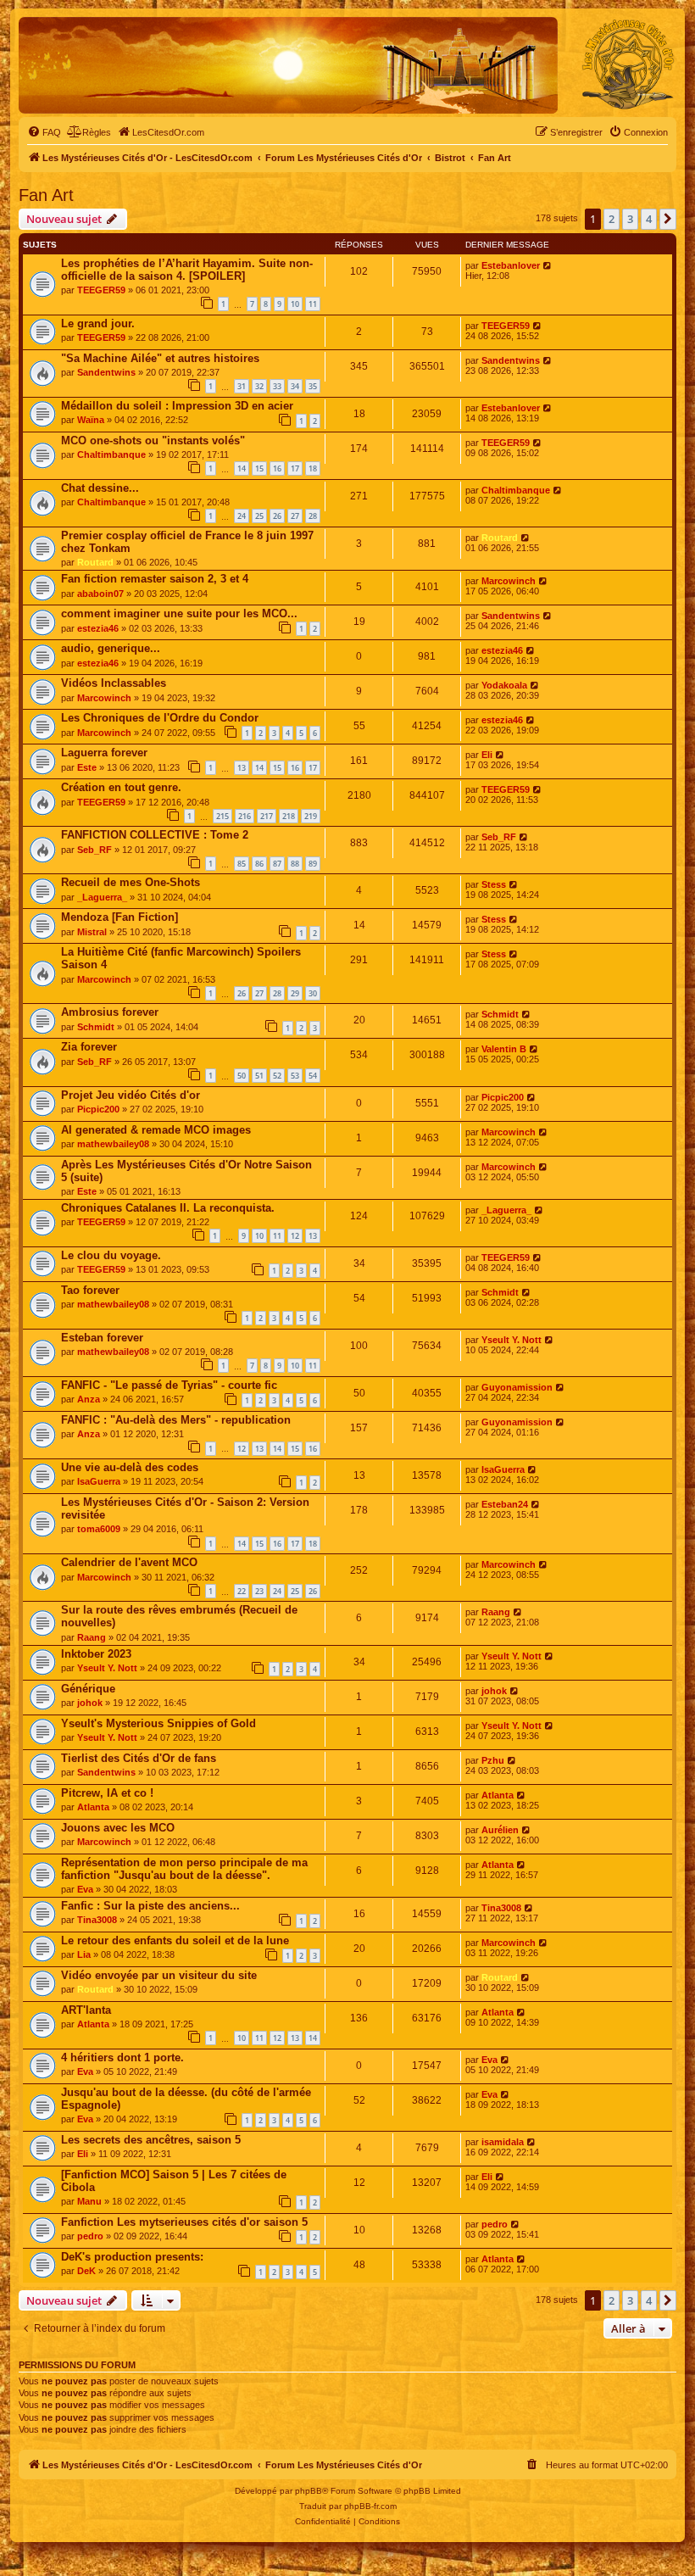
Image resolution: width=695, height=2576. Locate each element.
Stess (494, 884)
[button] (668, 219)
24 (242, 516)
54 (313, 1076)
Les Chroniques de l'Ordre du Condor (160, 718)
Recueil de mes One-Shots (131, 882)
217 (267, 816)
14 (242, 468)
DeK (86, 2271)
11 (313, 304)
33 (277, 386)
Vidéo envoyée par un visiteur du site (159, 1975)
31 (242, 386)
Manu (89, 2201)
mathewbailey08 (113, 1144)
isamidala (503, 2142)
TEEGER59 (101, 290)
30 (313, 993)
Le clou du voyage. (111, 1255)
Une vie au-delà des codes (130, 1467)
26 (277, 516)
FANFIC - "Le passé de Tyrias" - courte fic (169, 1385)
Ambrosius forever (110, 1012)
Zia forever (89, 1047)
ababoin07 (100, 594)
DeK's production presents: (132, 2257)
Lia (84, 1954)
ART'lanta (86, 2010)
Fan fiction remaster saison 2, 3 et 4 (155, 579)
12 (295, 1236)
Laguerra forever (104, 753)
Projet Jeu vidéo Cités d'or (131, 1095)
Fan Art (46, 195)
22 (242, 1591)
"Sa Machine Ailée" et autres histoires (160, 358)
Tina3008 (97, 1920)
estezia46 (98, 628)
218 (289, 816)
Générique (88, 1689)
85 (242, 864)
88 (295, 864)
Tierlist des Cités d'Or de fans (139, 1758)
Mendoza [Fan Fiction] (120, 917)
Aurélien (500, 1830)
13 (242, 768)
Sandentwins (106, 372)
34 (295, 386)
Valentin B (504, 1049)
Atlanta (93, 1807)
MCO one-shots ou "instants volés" (153, 440)
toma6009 (99, 1529)
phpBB (309, 2491)
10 (295, 304)
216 (245, 816)
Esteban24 (505, 1504)
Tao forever (90, 1290)
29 (295, 993)
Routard (95, 562)
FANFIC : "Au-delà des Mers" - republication (176, 1420)
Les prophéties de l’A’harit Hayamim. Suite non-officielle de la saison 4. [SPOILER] (187, 270)
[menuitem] (44, 132)
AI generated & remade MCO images (156, 1130)
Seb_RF (95, 850)
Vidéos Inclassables (114, 683)
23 (259, 1591)
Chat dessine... (100, 488)
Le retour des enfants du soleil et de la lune (175, 1940)
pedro (90, 2236)
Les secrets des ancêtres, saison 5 (151, 2140)
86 (259, 864)
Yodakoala (504, 685)
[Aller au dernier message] (548, 265)
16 (277, 468)
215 (222, 816)
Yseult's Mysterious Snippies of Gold (158, 1723)
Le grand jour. (98, 323)
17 (295, 468)
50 (242, 1076)
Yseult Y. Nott (512, 1340)
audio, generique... (111, 648)
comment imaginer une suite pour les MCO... (179, 613)
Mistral (92, 932)
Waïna (91, 420)
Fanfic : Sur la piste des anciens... (150, 1906)
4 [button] (649, 219)
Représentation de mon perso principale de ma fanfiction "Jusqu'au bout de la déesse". (184, 1869)
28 (313, 516)
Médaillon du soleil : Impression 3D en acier (177, 406)
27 (295, 516)
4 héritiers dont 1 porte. (122, 2057)
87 (277, 864)
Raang (92, 1637)
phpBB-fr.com (370, 2506)
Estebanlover (511, 265)
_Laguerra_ (102, 897)
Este (87, 767)
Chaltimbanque (111, 454)
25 (259, 516)
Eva (85, 1889)
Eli (487, 755)
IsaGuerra (99, 1481)
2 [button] (612, 219)
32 (259, 386)
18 (313, 468)
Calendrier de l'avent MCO (129, 1562)
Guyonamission (517, 1387)
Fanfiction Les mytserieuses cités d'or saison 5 (184, 2222)
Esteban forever (102, 1338)
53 (295, 1076)
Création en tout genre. (121, 787)
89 (313, 864)
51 (259, 1076)
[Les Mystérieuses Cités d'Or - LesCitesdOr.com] (628, 64)
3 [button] (630, 219)
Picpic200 (98, 1109)
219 (311, 816)
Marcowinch (509, 581)
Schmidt (96, 1027)
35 (313, 386)
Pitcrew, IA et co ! (107, 1793)
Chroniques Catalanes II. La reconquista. (168, 1208)
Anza (89, 1399)
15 (259, 468)
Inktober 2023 (96, 1654)
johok (90, 1703)
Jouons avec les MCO (118, 1828)
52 (277, 1076)
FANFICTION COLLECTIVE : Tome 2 (155, 835)
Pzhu (493, 1760)
